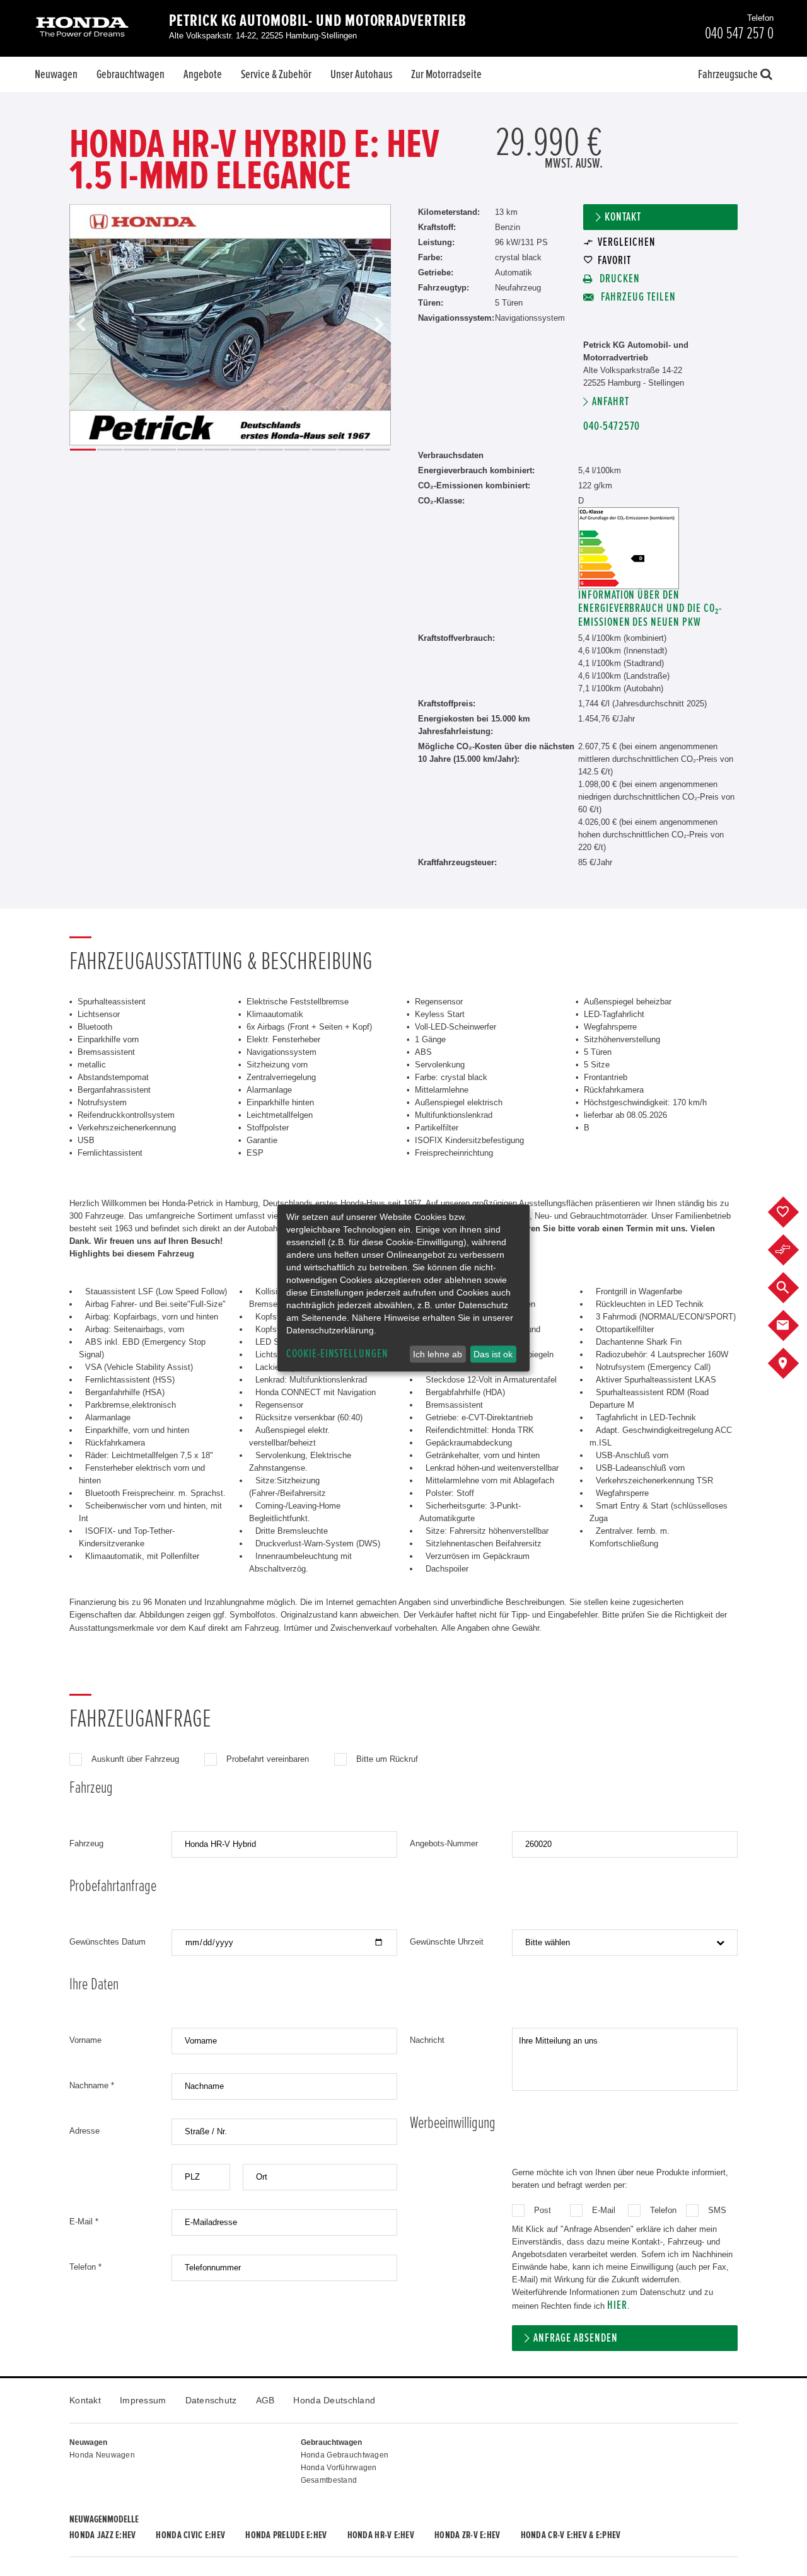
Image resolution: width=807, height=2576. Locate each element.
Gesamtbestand (329, 2480)
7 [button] (244, 450)
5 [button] (190, 450)
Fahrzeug (86, 1843)
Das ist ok (493, 1354)
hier (617, 2305)
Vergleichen (626, 242)
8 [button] (271, 450)
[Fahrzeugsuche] (793, 1288)
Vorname (85, 2040)
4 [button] (164, 450)
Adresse (84, 2131)
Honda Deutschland (334, 2400)
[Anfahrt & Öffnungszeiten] (793, 1364)
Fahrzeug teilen (637, 297)
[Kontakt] (793, 1326)
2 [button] (110, 450)
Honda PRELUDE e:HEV (286, 2535)
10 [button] (324, 450)
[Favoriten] (793, 1212)
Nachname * (92, 2085)
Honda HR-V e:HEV (381, 2535)
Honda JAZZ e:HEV (102, 2535)
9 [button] (297, 450)
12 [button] (378, 450)
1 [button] (83, 450)
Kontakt (623, 217)
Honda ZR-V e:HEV (467, 2535)
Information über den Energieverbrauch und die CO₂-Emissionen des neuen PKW (650, 608)
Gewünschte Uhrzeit (447, 1942)
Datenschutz (211, 2400)
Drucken (618, 279)
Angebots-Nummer (444, 1843)
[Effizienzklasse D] (629, 513)
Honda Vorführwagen (339, 2468)
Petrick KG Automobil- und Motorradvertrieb (318, 21)
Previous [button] (81, 325)
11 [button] (351, 450)
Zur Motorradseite (446, 74)
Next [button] (379, 325)
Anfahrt (611, 402)
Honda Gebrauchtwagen (345, 2455)
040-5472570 (612, 426)
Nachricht (427, 2040)
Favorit (614, 261)
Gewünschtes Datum (107, 1942)
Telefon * (85, 2267)
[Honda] (82, 28)
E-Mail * (84, 2222)
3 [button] (136, 450)
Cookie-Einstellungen (337, 1354)
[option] (230, 325)
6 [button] (217, 450)
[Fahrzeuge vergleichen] (793, 1250)
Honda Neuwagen (102, 2455)
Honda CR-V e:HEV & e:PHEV (571, 2535)
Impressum (143, 2400)
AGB (265, 2400)
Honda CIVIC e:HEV (190, 2535)
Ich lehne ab (438, 1354)
